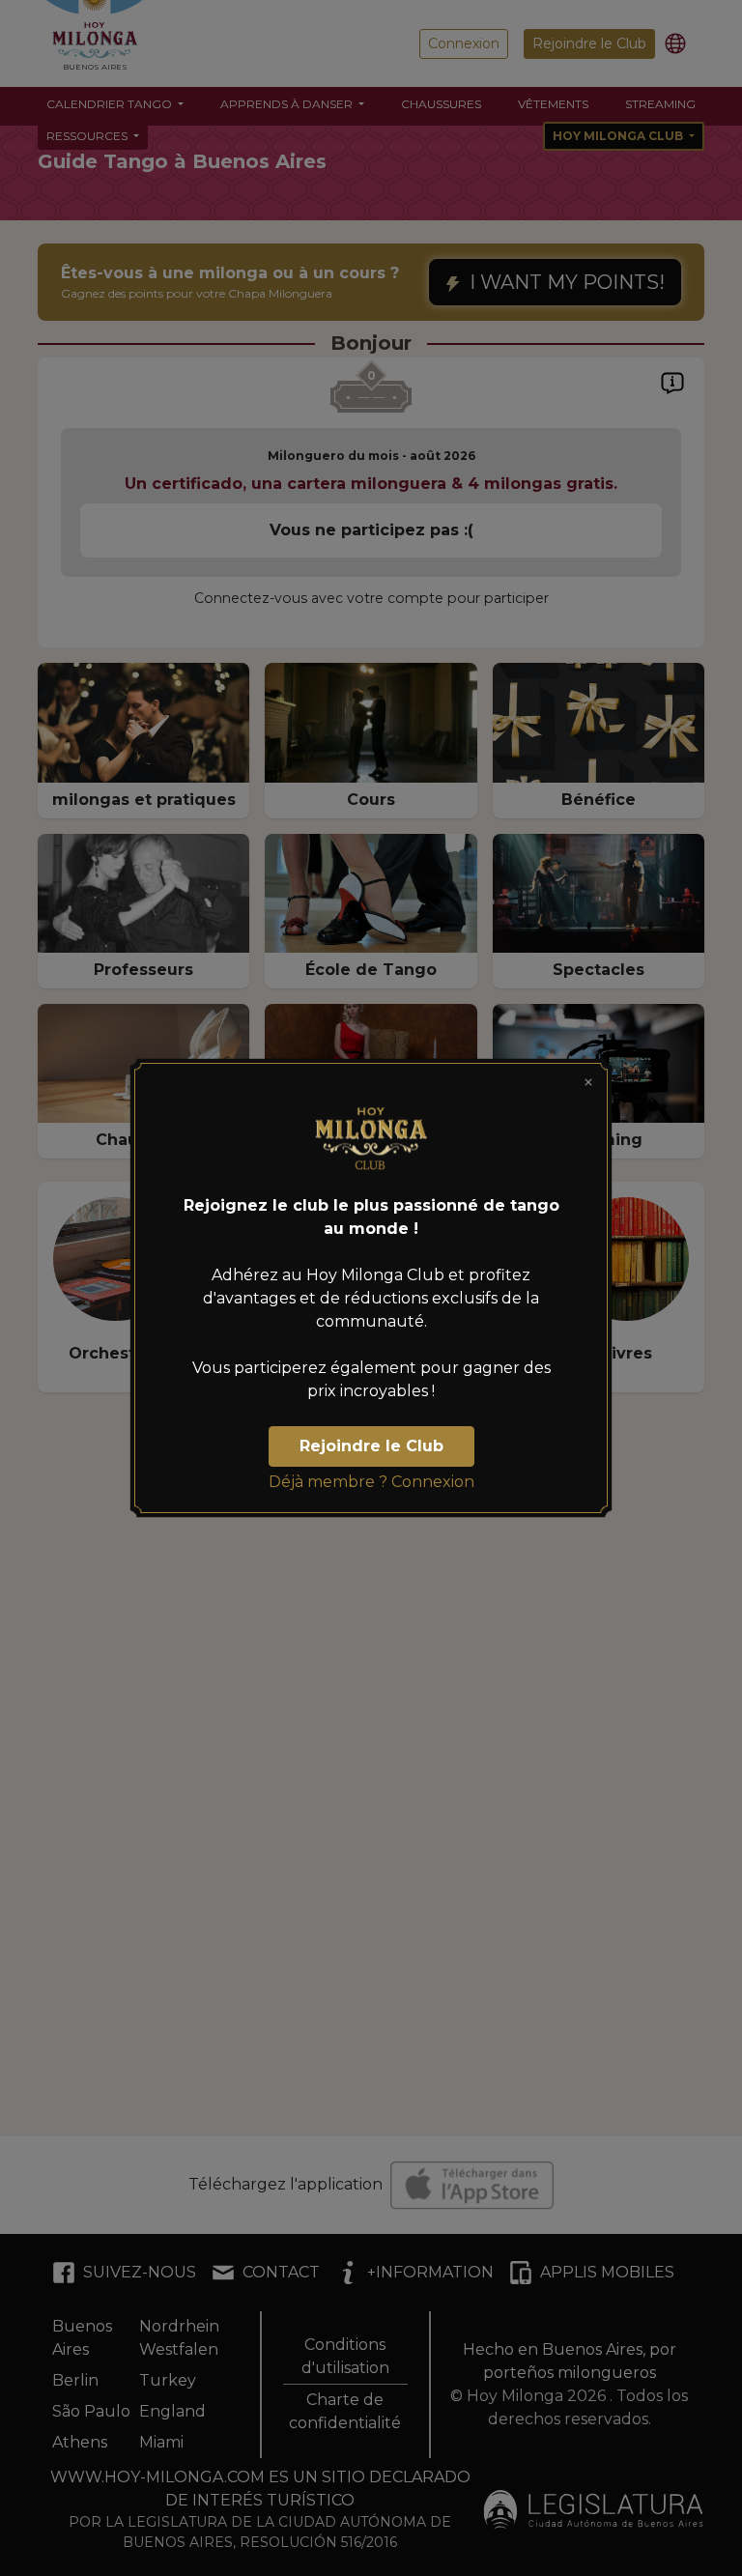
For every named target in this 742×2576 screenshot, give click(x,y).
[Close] (588, 1082)
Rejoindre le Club (371, 1446)
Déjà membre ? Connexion (371, 1482)
